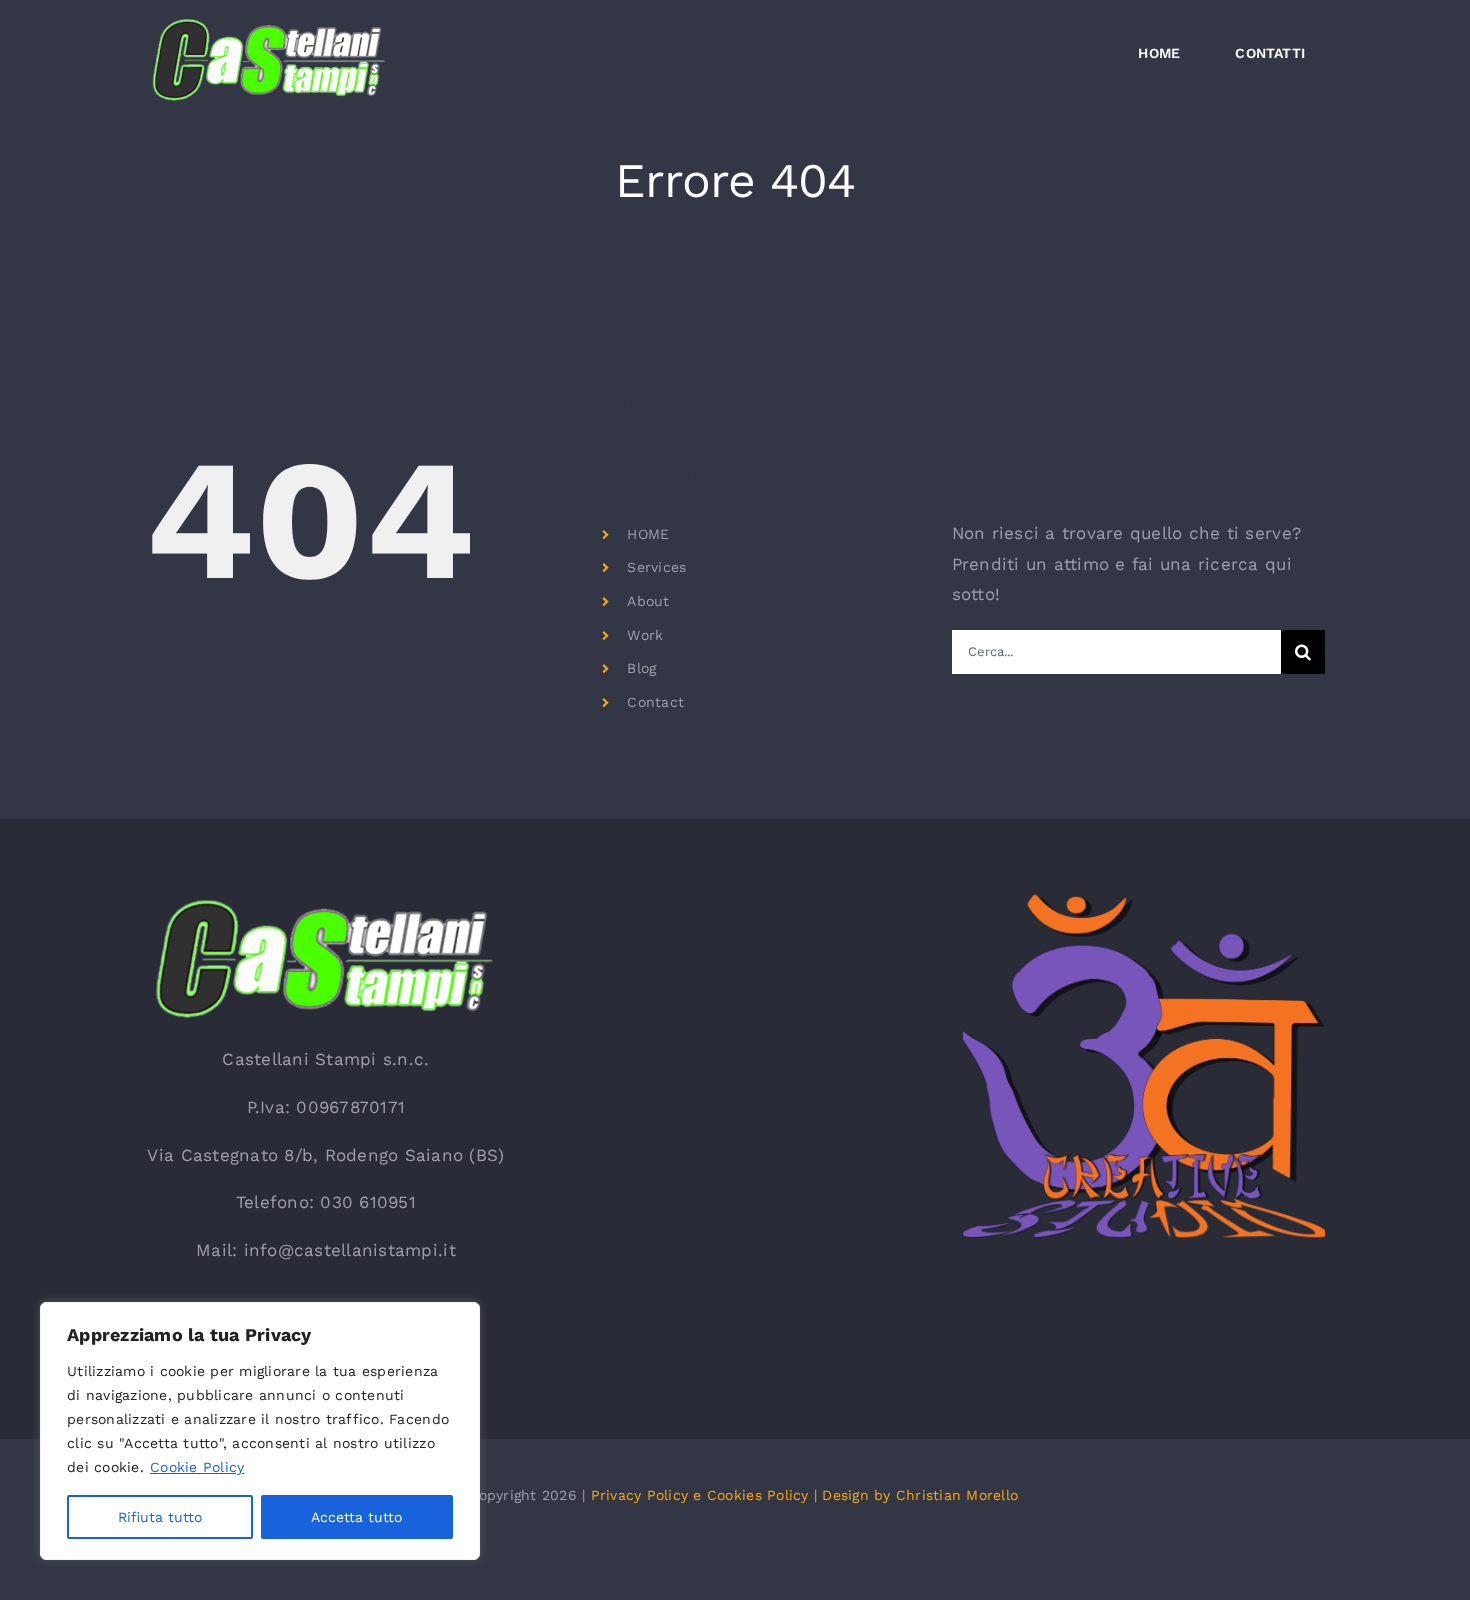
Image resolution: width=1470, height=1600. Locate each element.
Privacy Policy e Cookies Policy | (707, 1495)
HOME (648, 534)
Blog (641, 668)
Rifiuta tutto (160, 1517)
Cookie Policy (197, 1467)
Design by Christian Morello (920, 1495)
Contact (655, 702)
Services (656, 567)
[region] (260, 1431)
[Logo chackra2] (1144, 902)
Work (645, 635)
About (648, 601)
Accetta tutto (356, 1517)
